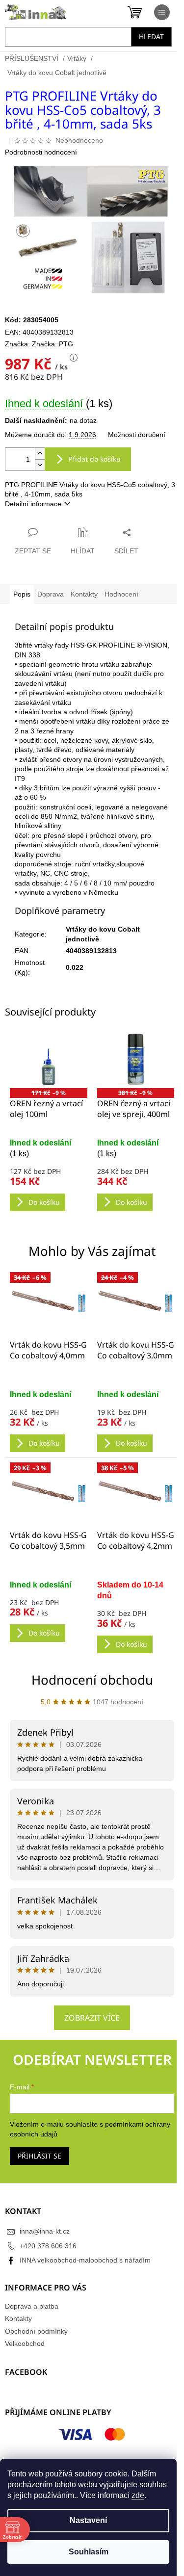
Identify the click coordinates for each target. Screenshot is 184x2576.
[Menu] (162, 12)
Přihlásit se (39, 2156)
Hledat (151, 37)
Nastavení (88, 2520)
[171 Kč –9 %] (49, 1059)
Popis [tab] (22, 594)
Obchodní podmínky (36, 2331)
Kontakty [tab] (84, 594)
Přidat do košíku (94, 459)
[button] (49, 1421)
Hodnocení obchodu (92, 1680)
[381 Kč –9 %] (136, 1059)
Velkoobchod (25, 2343)
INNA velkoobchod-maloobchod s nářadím (85, 2260)
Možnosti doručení (137, 435)
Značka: (53, 344)
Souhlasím (89, 2552)
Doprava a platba (32, 2306)
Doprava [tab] (51, 594)
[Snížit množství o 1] (40, 465)
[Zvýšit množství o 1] (40, 454)
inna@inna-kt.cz (45, 2231)
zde (138, 2495)
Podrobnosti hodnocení (41, 152)
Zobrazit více (92, 2018)
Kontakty (18, 2318)
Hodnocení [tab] (121, 594)
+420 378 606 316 (48, 2246)
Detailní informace (33, 504)
